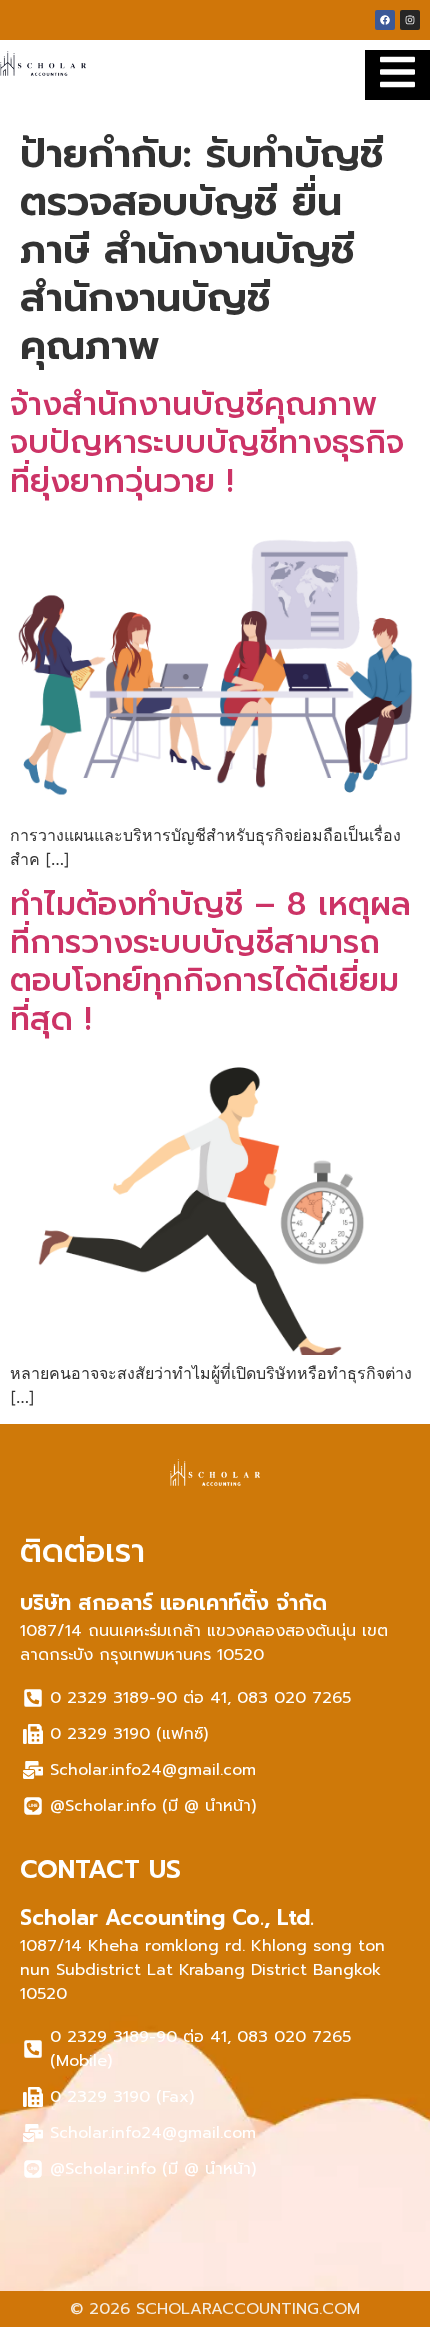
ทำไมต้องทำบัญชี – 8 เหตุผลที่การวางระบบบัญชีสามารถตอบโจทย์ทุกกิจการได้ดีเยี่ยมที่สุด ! (210, 962)
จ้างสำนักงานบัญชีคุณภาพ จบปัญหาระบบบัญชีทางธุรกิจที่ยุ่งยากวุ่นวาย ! (207, 443)
